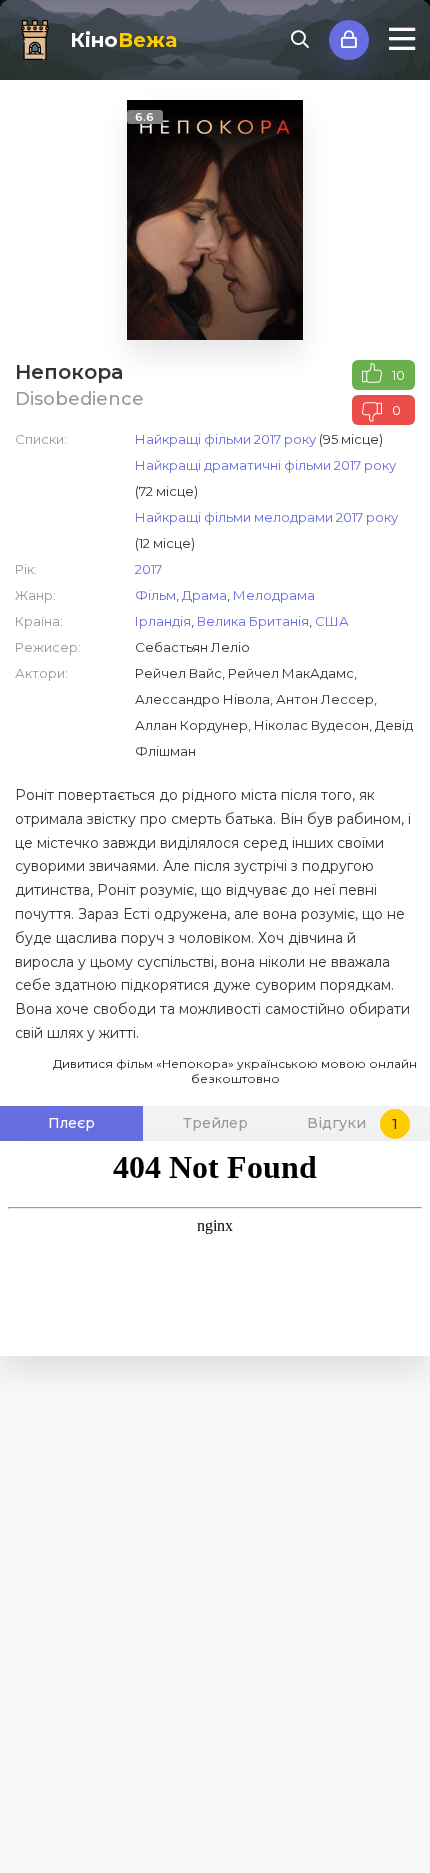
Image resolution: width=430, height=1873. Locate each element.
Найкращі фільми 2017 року (225, 439)
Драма (204, 595)
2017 (148, 569)
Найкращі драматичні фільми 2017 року (265, 465)
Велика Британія (253, 621)
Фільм (155, 595)
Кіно (123, 40)
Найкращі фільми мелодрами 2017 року (266, 517)
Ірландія (163, 621)
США (332, 621)
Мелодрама (274, 595)
